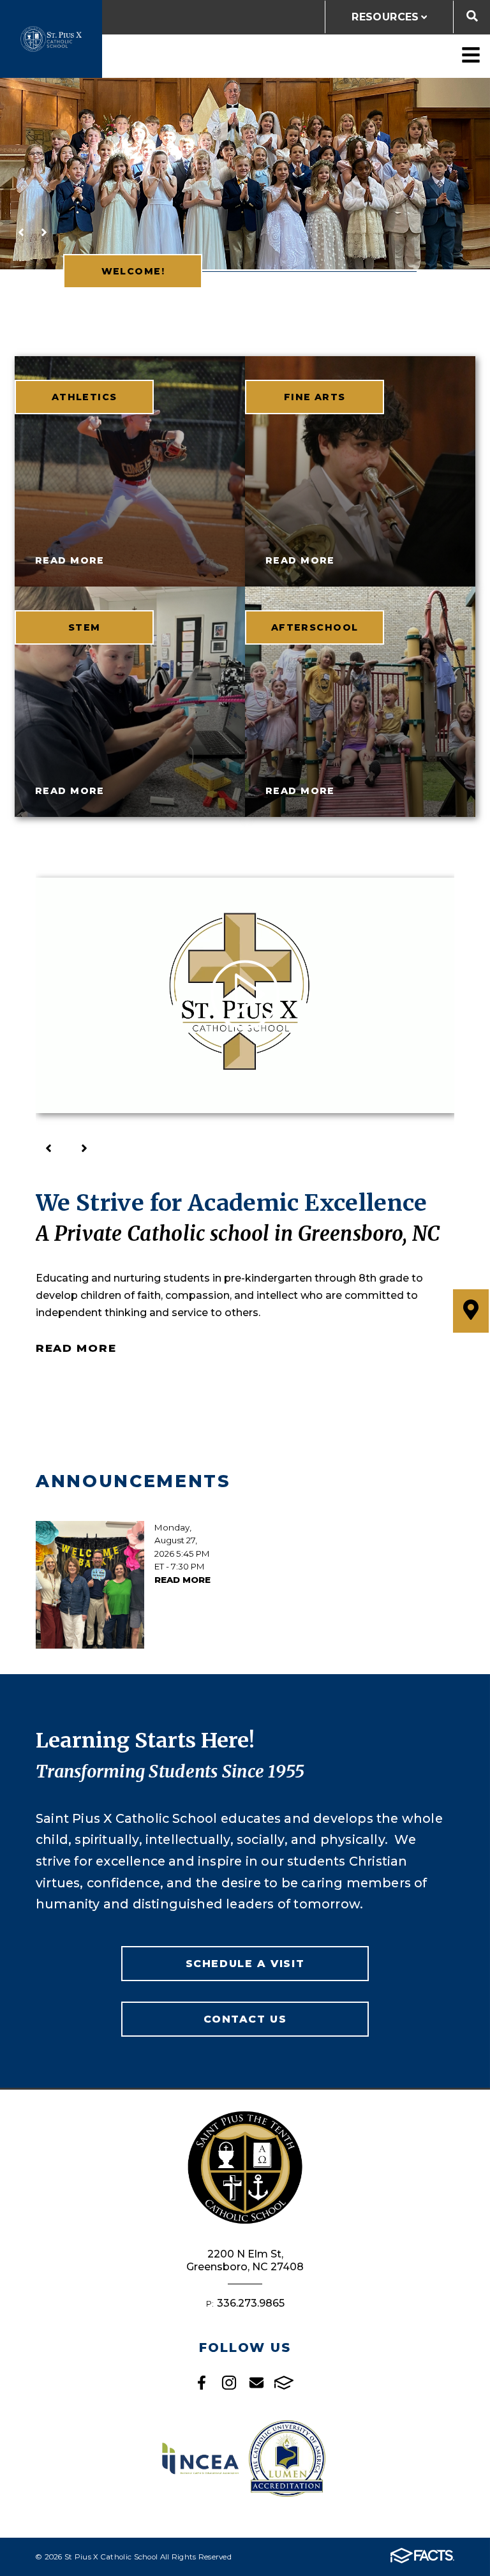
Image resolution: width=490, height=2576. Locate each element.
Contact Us (245, 2019)
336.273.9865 (251, 2303)
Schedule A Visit (245, 1964)
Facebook (202, 2383)
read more (70, 560)
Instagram (229, 2383)
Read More (76, 1348)
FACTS (284, 2383)
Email (256, 2383)
